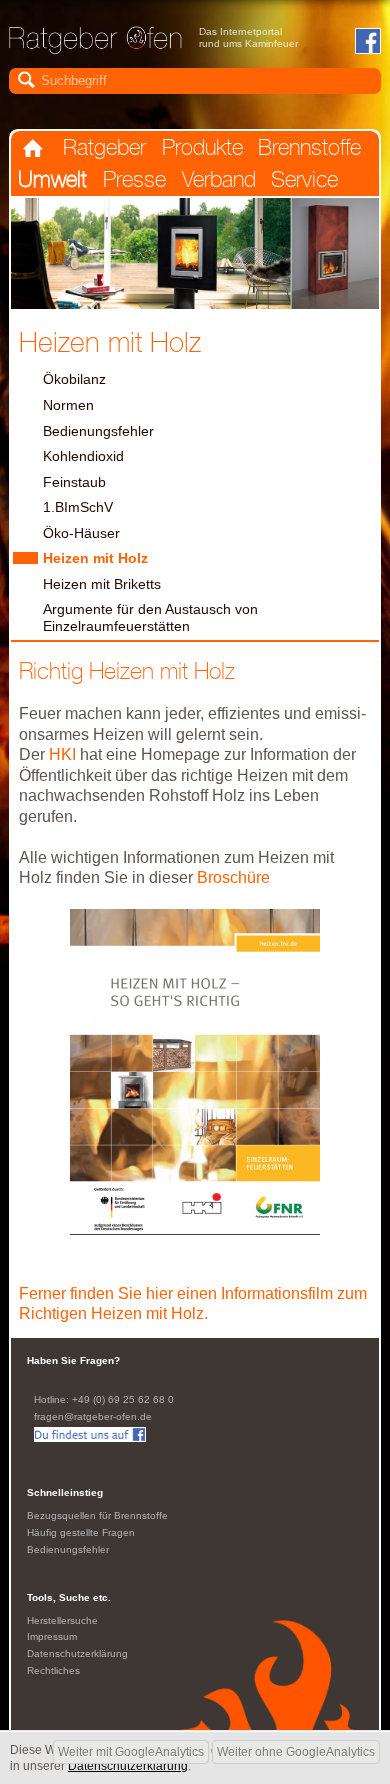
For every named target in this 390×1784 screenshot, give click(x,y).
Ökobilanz (74, 379)
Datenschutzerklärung (77, 1653)
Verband (219, 179)
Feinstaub (74, 482)
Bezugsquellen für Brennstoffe (97, 1515)
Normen (68, 405)
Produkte (202, 147)
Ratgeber (104, 147)
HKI (64, 754)
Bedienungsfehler (98, 431)
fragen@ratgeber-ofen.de (93, 1416)
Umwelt (52, 179)
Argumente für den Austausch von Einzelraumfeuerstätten (150, 617)
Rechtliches (53, 1670)
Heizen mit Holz (95, 558)
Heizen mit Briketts (102, 584)
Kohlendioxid (83, 456)
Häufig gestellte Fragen (81, 1532)
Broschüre (233, 877)
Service (304, 179)
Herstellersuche (62, 1620)
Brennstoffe (309, 147)
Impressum (52, 1636)
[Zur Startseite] (95, 47)
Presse (134, 179)
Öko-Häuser (81, 533)
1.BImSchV (78, 507)
